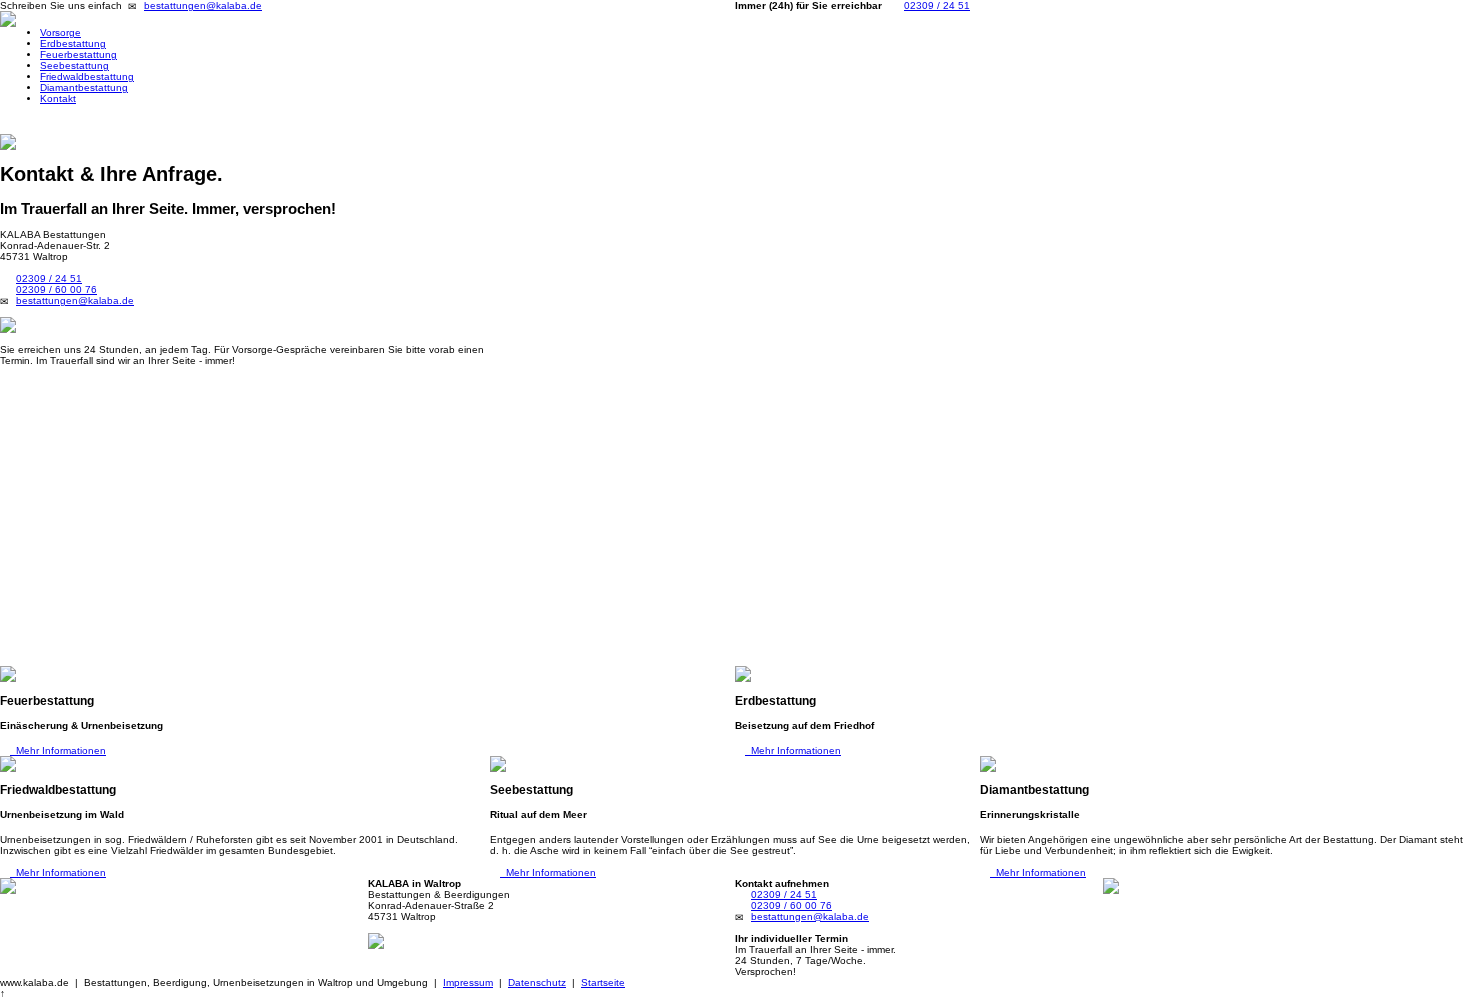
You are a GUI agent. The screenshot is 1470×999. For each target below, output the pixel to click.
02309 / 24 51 (937, 5)
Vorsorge (60, 32)
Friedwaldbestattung (87, 76)
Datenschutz (537, 982)
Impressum (468, 982)
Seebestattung (74, 65)
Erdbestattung (73, 43)
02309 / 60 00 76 (56, 289)
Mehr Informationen (58, 750)
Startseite (603, 982)
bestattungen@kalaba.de (203, 5)
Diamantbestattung (84, 87)
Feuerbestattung (78, 54)
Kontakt (58, 98)
